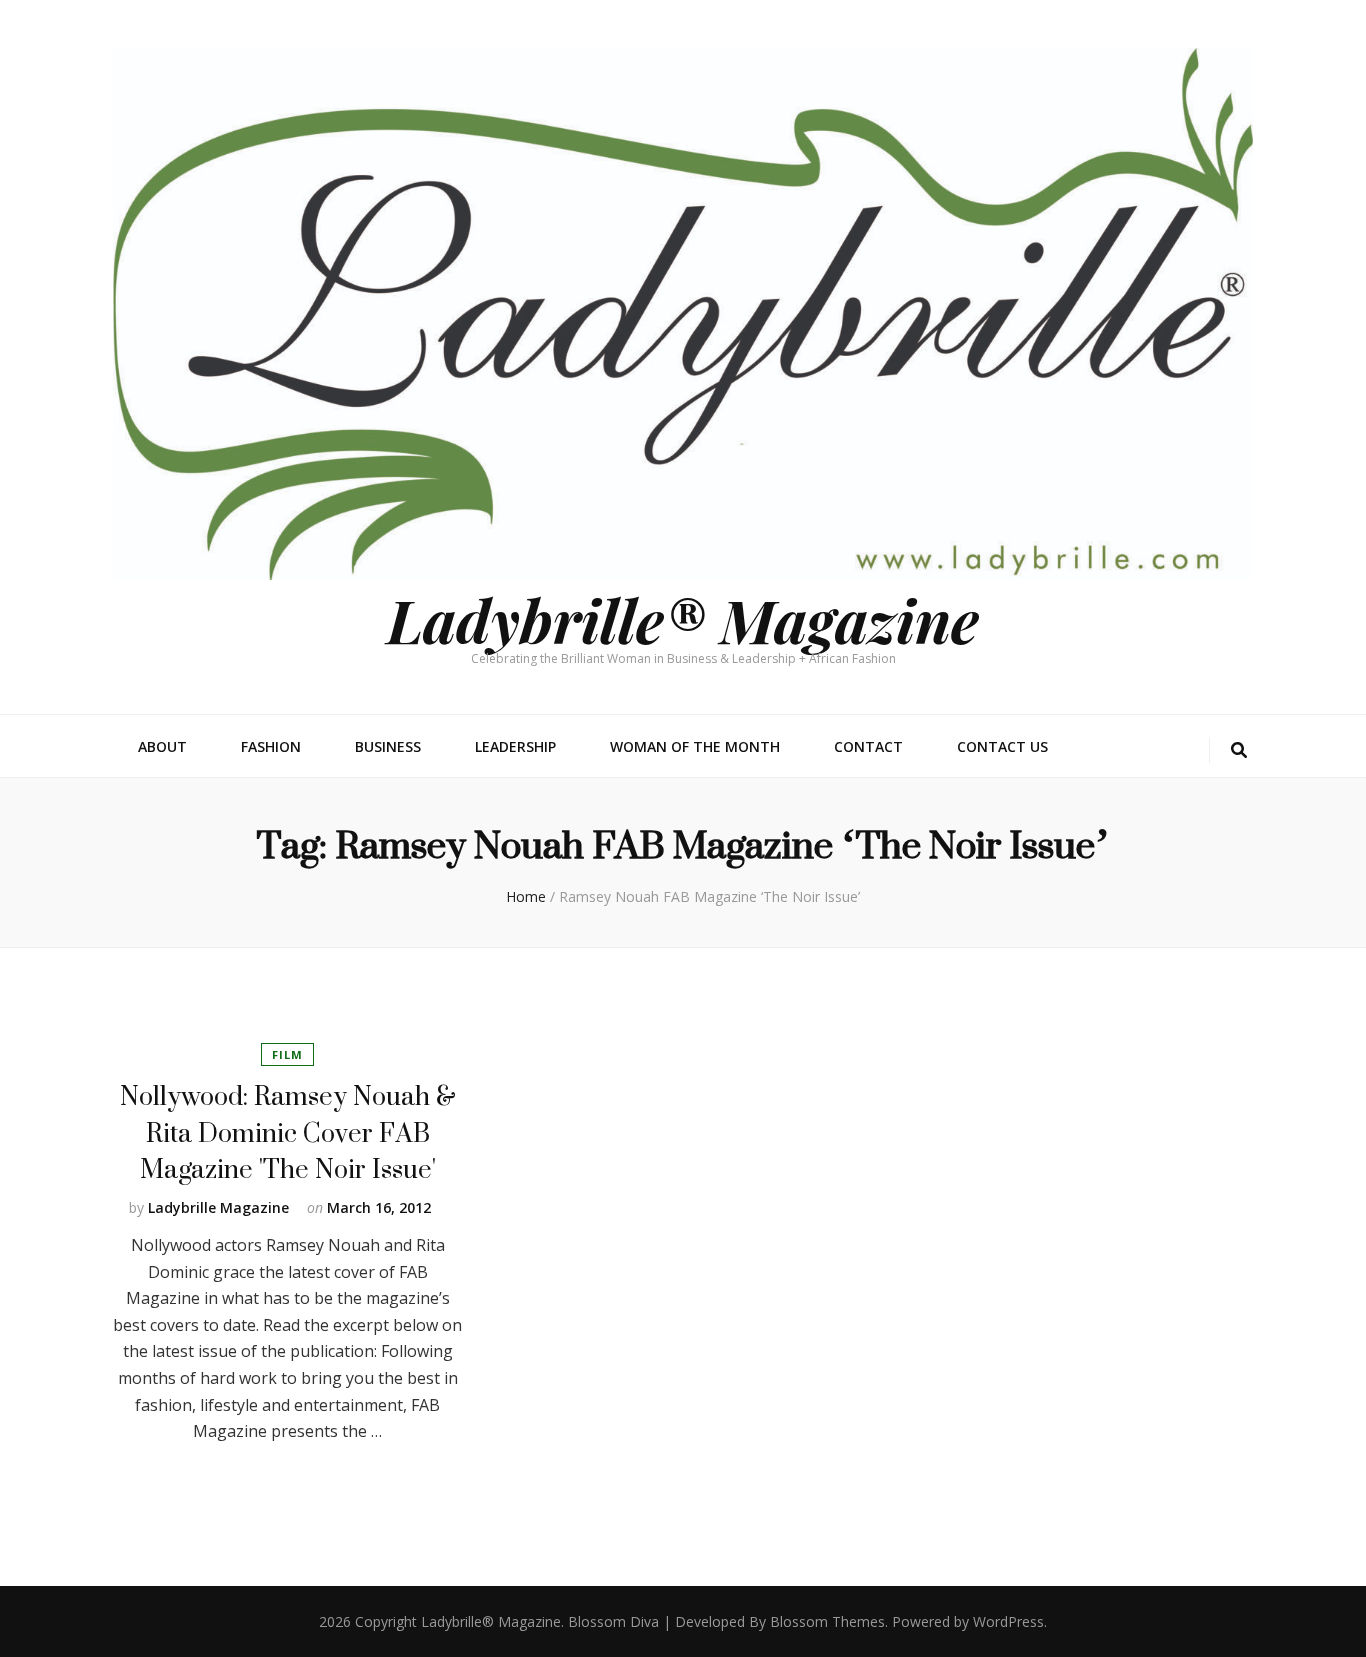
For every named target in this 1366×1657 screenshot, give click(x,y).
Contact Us (1002, 746)
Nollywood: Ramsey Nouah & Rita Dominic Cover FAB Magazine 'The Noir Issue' (288, 1132)
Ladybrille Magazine (218, 1207)
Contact (868, 746)
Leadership (515, 746)
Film (287, 1054)
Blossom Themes (827, 1621)
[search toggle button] (1239, 750)
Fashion (271, 746)
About (162, 746)
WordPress (1008, 1621)
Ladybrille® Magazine (683, 619)
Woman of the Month (695, 746)
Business (388, 746)
